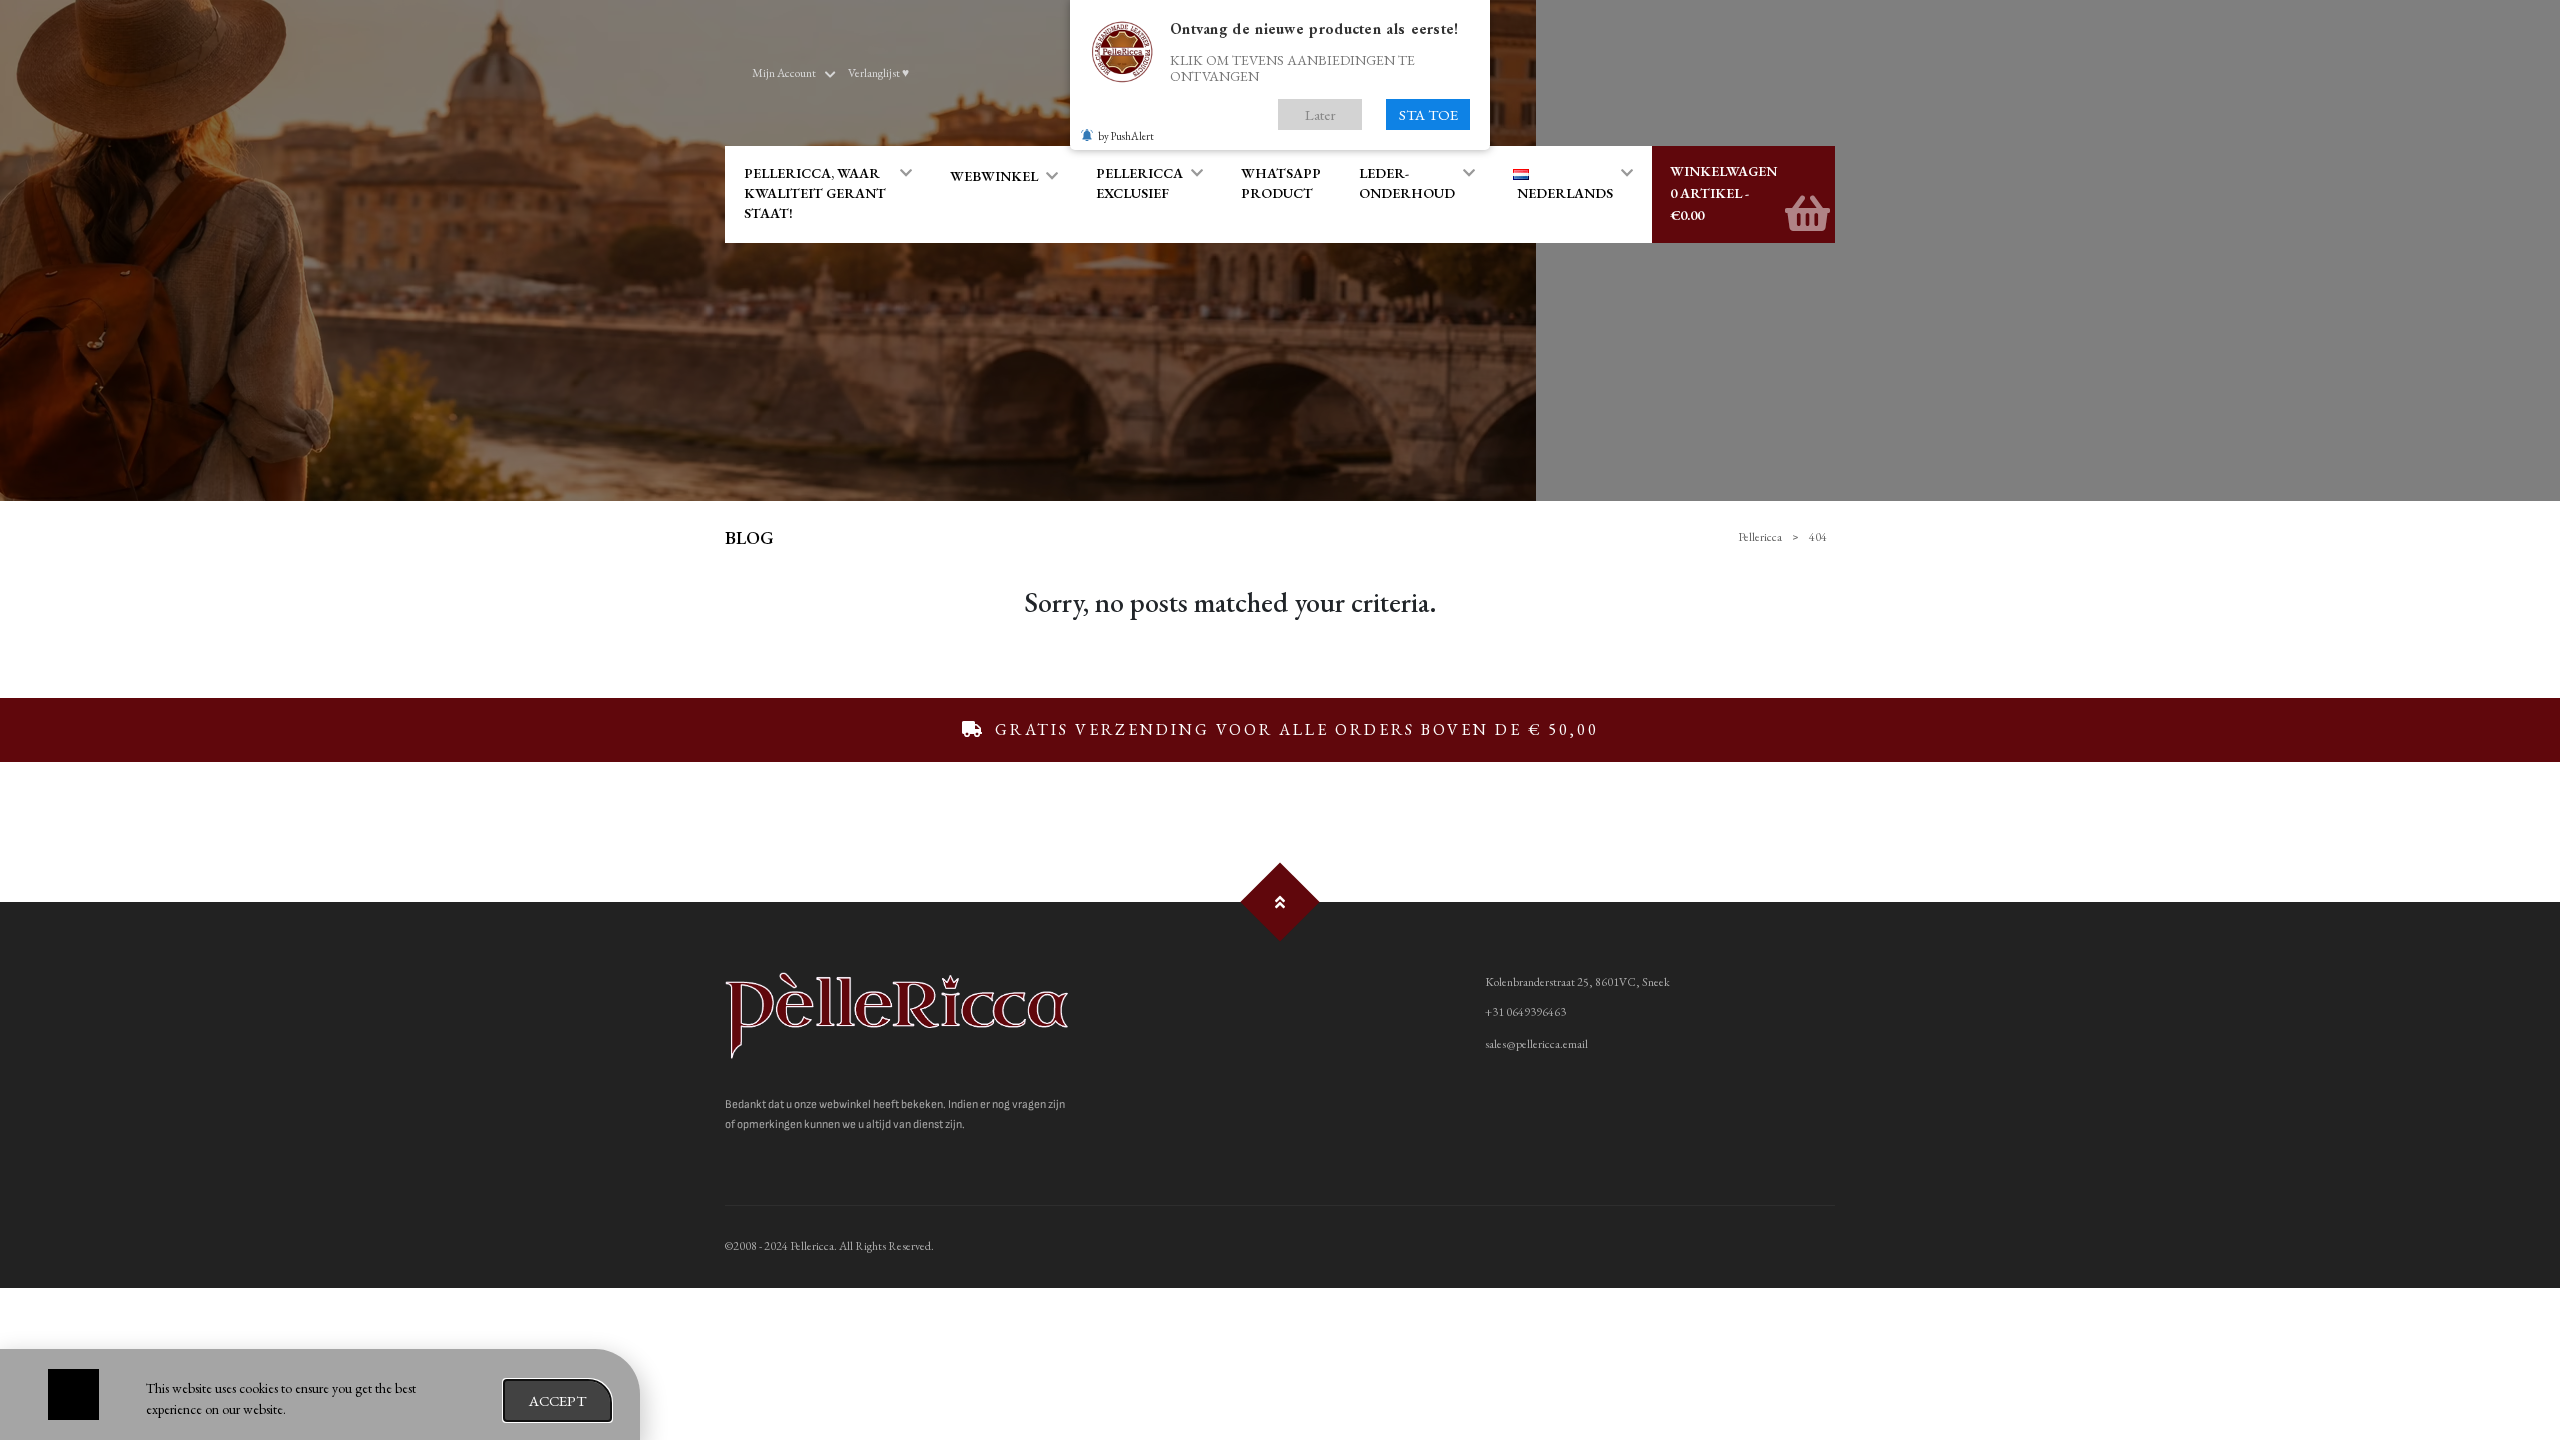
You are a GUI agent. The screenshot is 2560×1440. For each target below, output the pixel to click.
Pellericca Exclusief (1139, 183)
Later (1320, 114)
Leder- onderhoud (1407, 183)
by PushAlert (1126, 136)
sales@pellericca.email (1536, 1044)
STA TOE (1428, 114)
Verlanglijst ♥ (878, 73)
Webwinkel (994, 176)
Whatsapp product (1281, 183)
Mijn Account (784, 73)
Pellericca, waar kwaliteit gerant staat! (815, 193)
